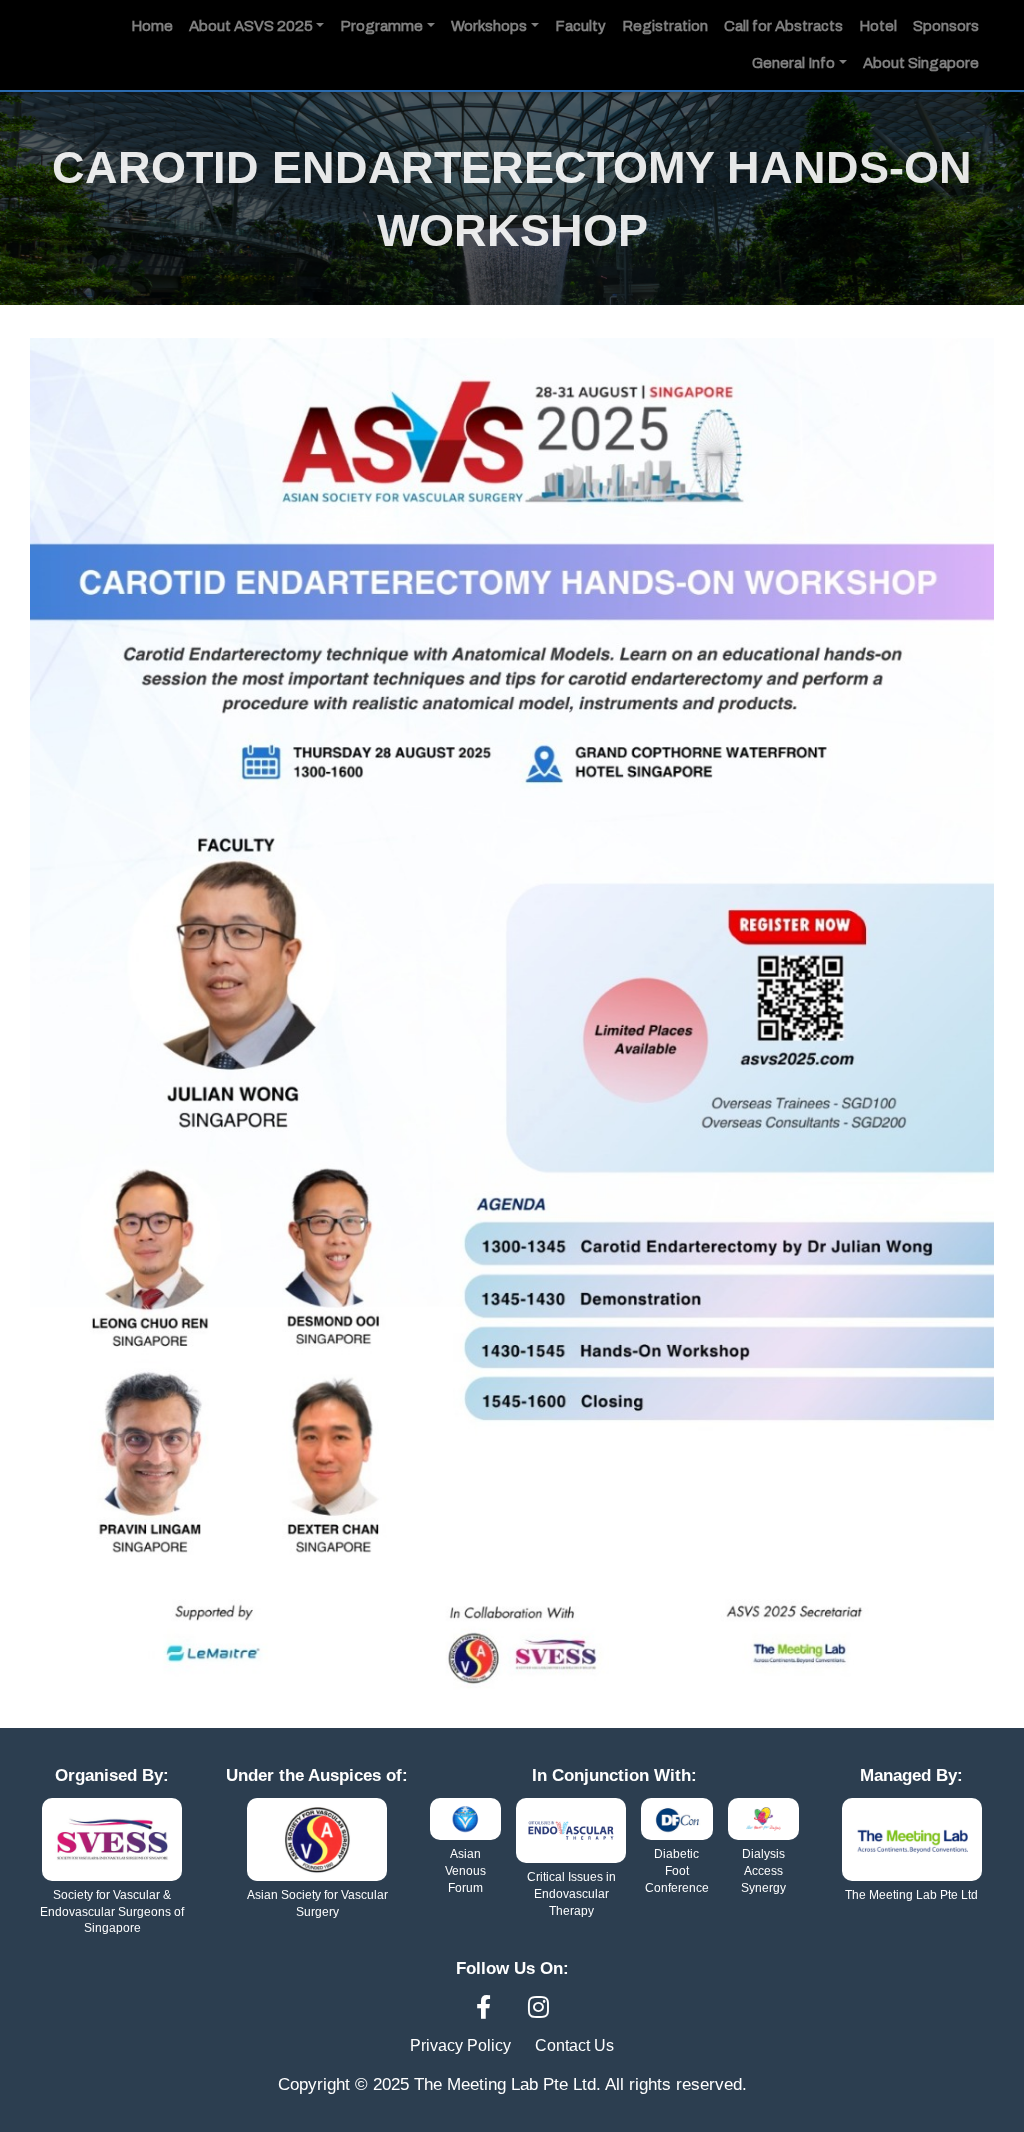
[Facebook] (487, 2007)
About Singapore (921, 63)
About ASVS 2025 (251, 26)
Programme (381, 26)
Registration (665, 26)
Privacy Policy (460, 2045)
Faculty (580, 26)
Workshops (489, 26)
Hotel (878, 26)
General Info (793, 63)
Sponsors (946, 26)
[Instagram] (538, 2007)
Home (152, 26)
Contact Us (574, 2045)
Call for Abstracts (783, 26)
